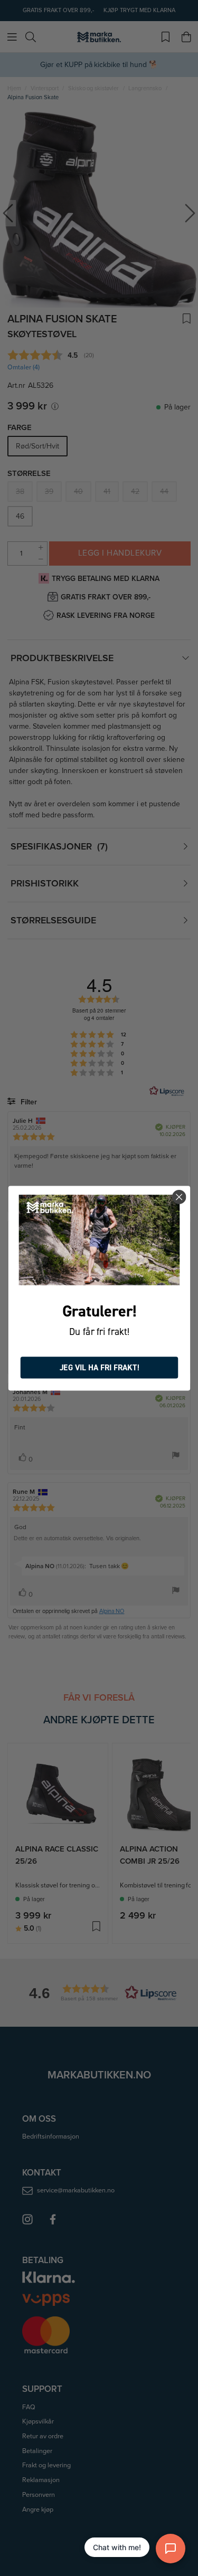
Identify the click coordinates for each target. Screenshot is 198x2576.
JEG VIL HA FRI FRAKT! (99, 1367)
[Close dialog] (179, 1197)
